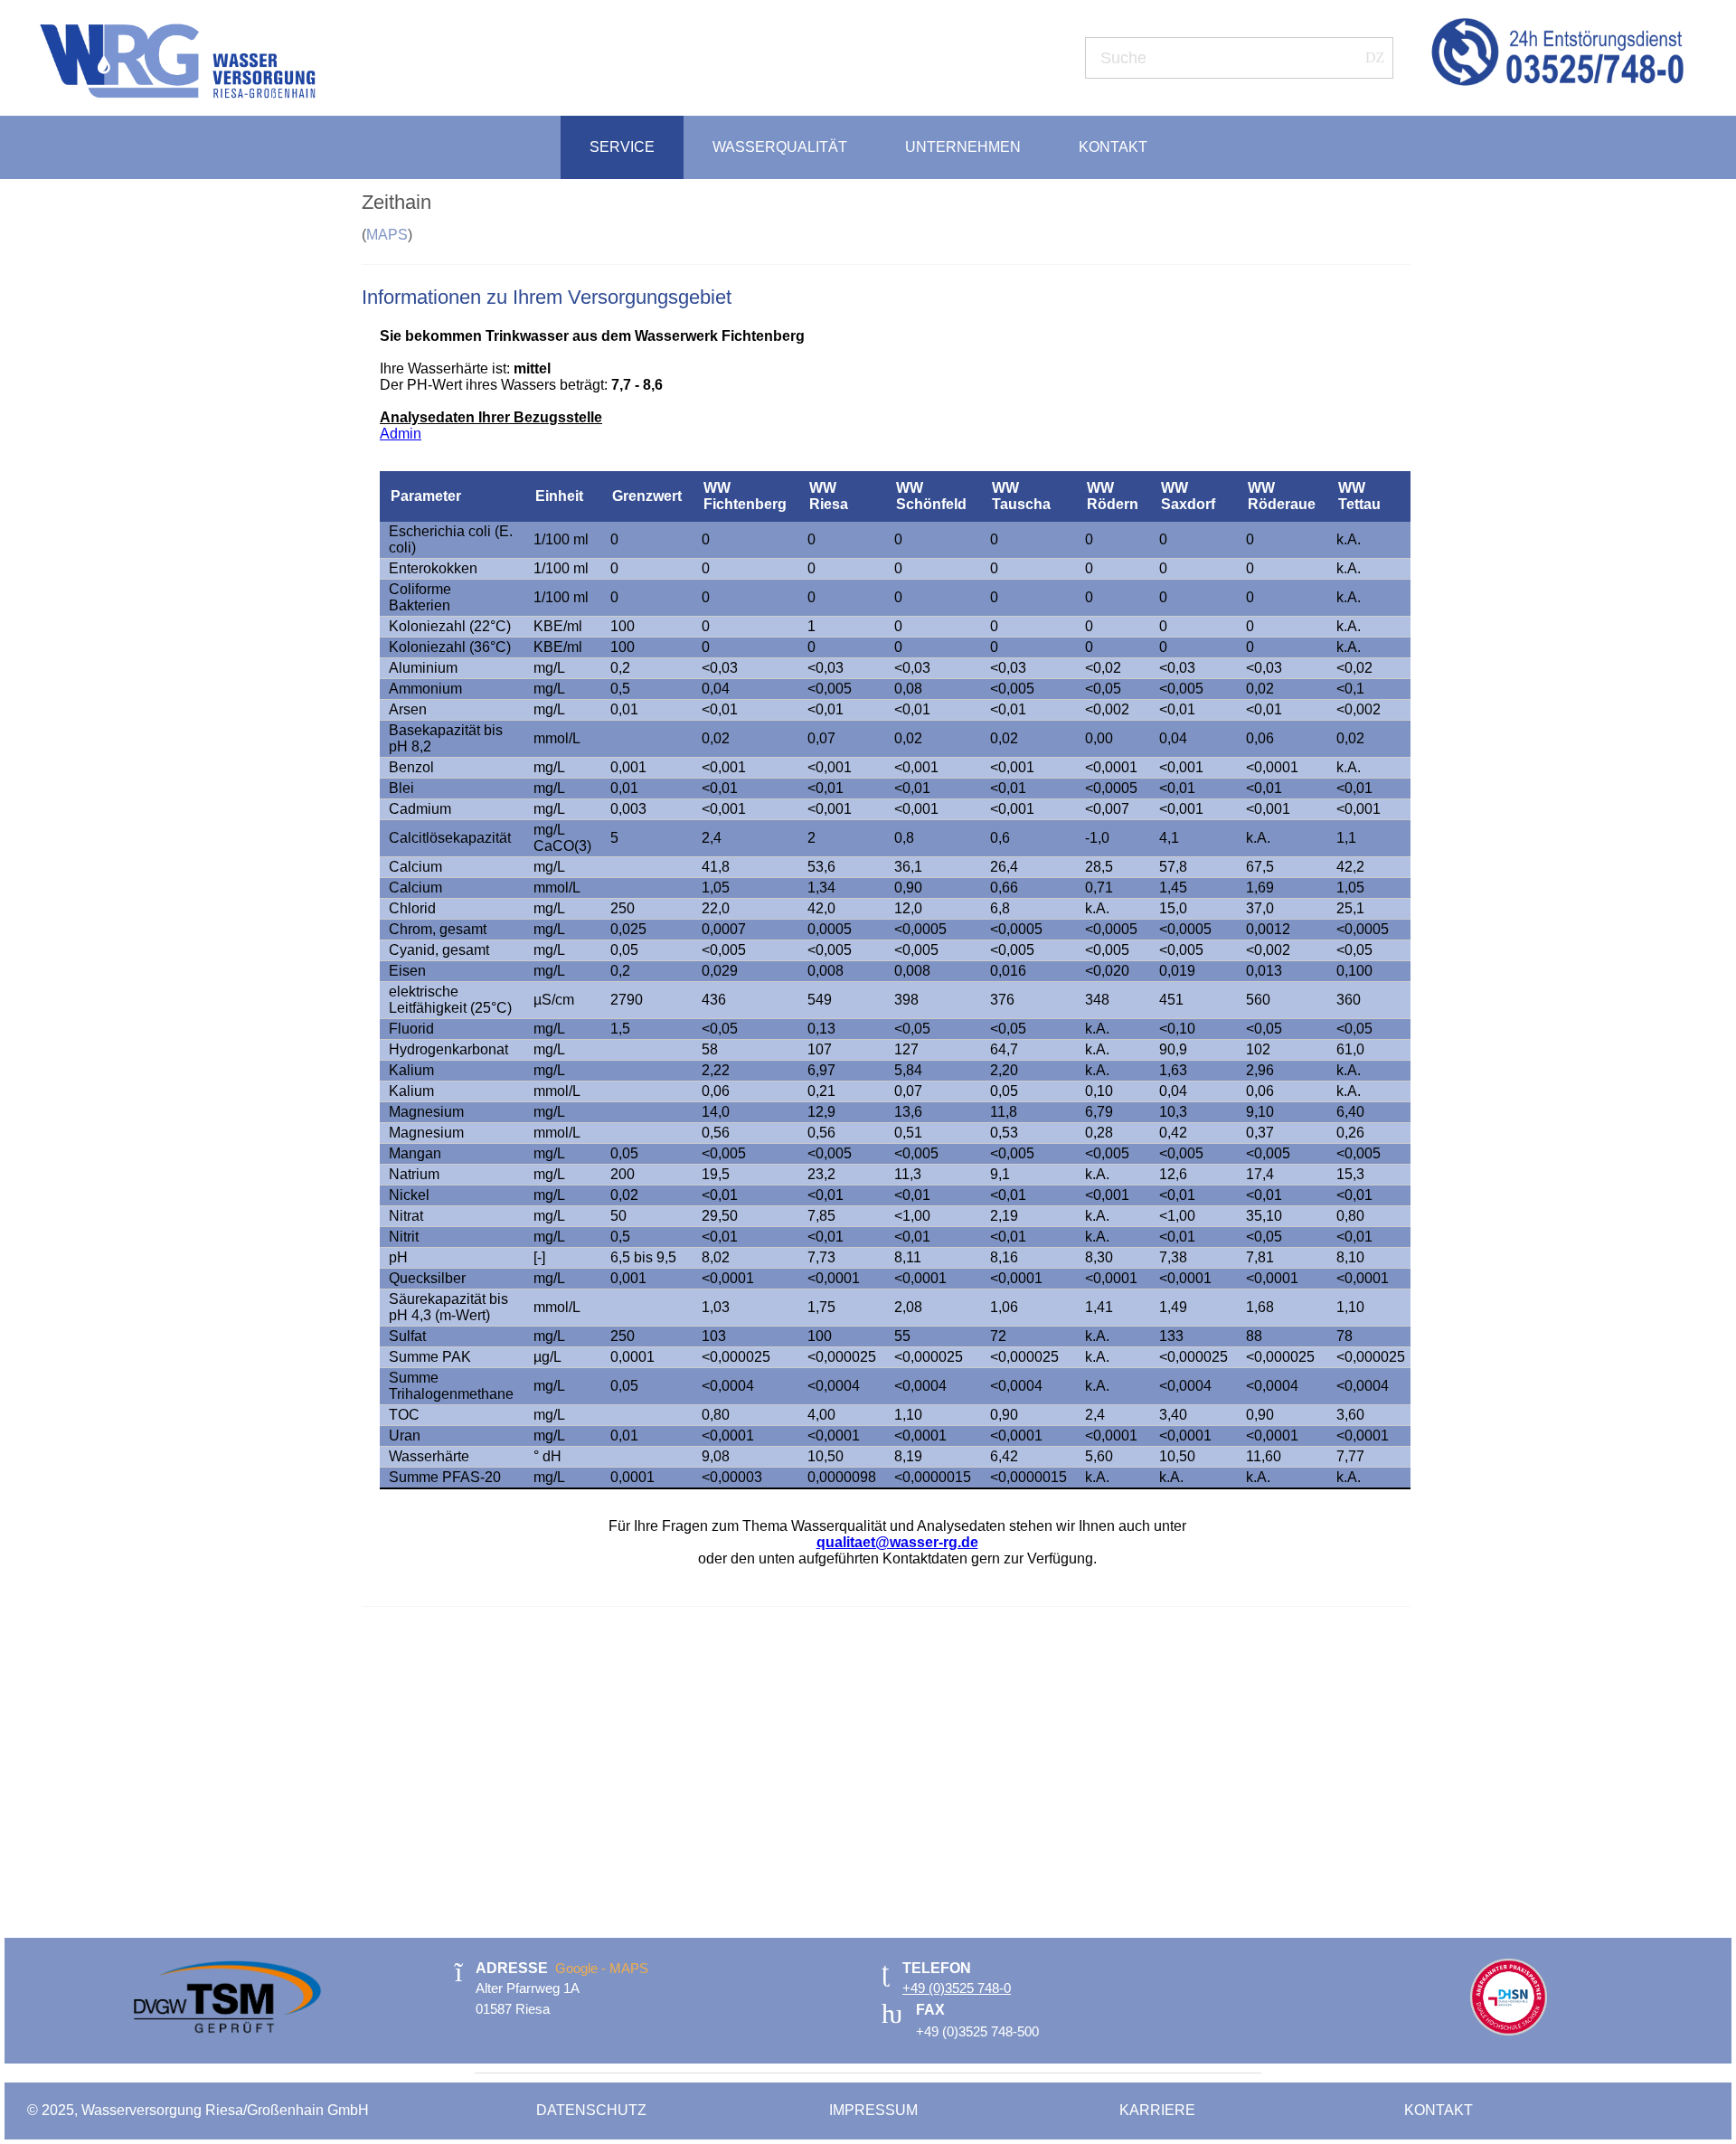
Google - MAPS (602, 1968)
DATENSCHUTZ (593, 2110)
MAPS (387, 235)
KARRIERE (1157, 2110)
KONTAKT (1439, 2110)
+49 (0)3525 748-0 (957, 1988)
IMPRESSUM (875, 2110)
